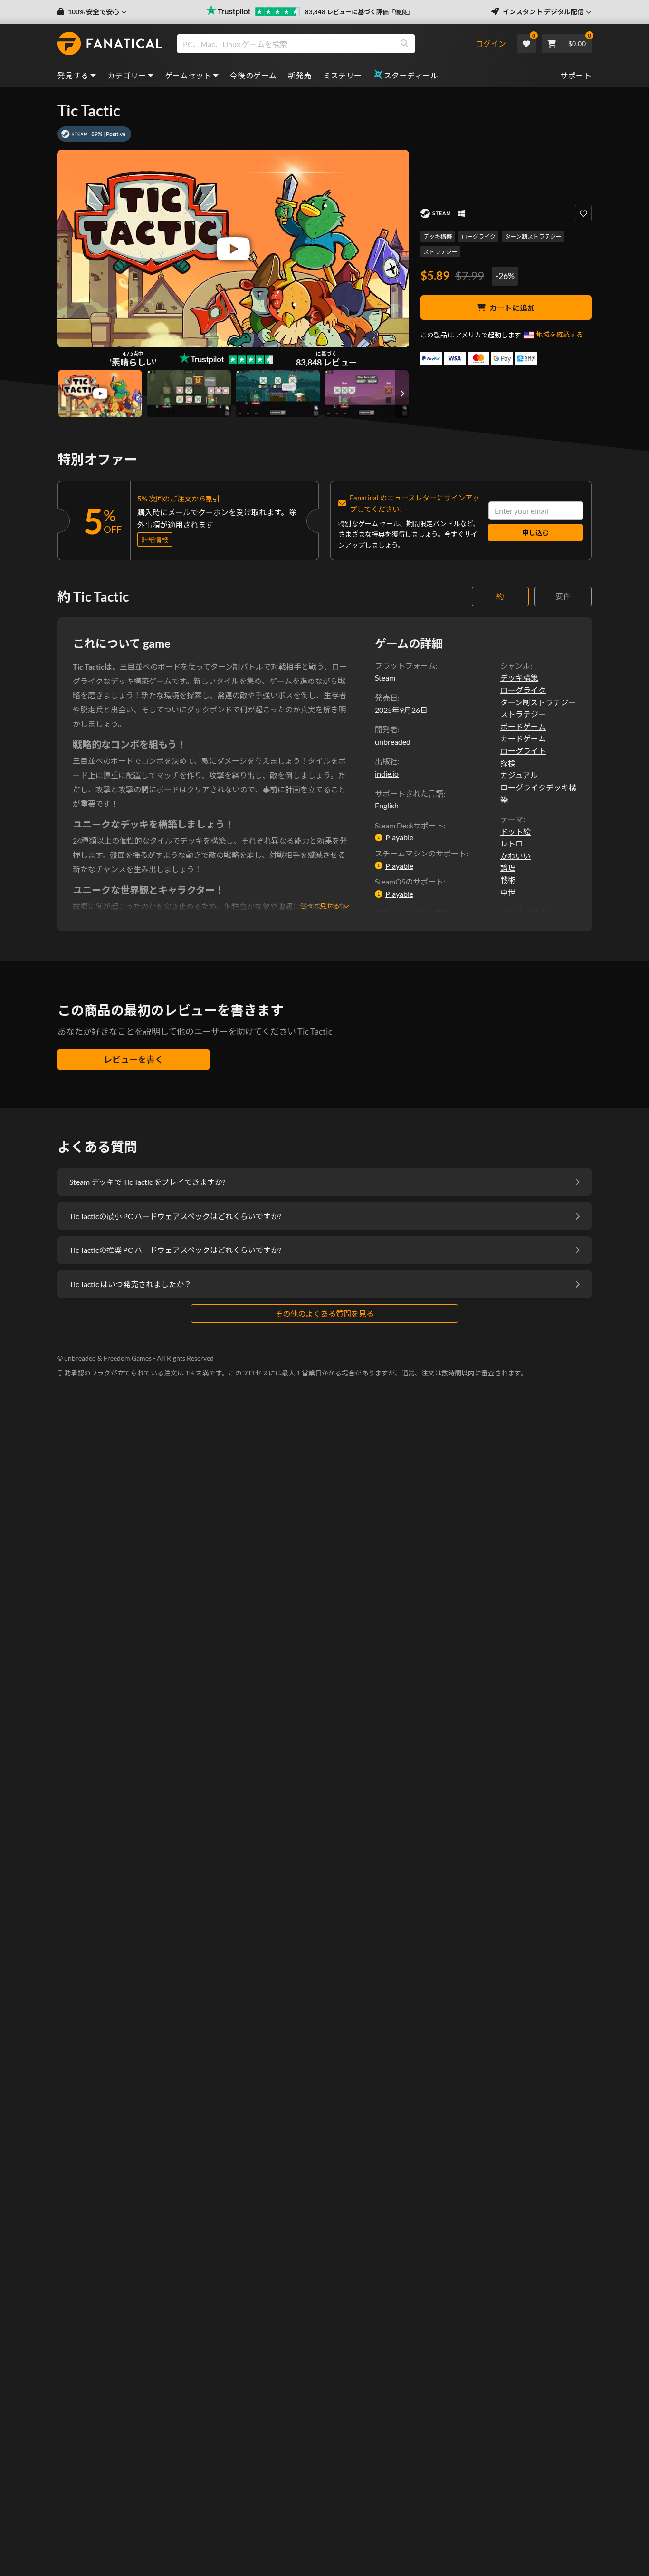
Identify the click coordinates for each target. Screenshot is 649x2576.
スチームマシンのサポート (420, 853)
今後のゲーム (253, 75)
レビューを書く (134, 1059)
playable (399, 837)
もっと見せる (320, 906)
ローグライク (478, 236)
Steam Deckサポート (409, 825)
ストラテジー (440, 252)
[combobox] (326, 44)
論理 (508, 868)
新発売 (300, 75)
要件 (563, 596)
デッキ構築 (438, 236)
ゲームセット (188, 75)
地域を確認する (560, 334)
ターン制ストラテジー (533, 236)
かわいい (515, 856)
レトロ (512, 843)
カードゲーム (523, 738)
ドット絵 (515, 831)
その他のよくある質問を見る (324, 1313)
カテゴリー (127, 75)
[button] (92, 12)
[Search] (404, 44)
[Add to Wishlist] (583, 213)
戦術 (508, 880)
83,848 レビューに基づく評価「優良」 (359, 12)
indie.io (387, 774)
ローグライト (523, 751)
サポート (576, 75)
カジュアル (519, 775)
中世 (508, 892)
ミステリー (343, 75)
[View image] (100, 394)
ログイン (491, 43)
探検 (508, 763)
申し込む (535, 533)
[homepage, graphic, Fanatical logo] (110, 44)
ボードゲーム (523, 726)
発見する (73, 75)
